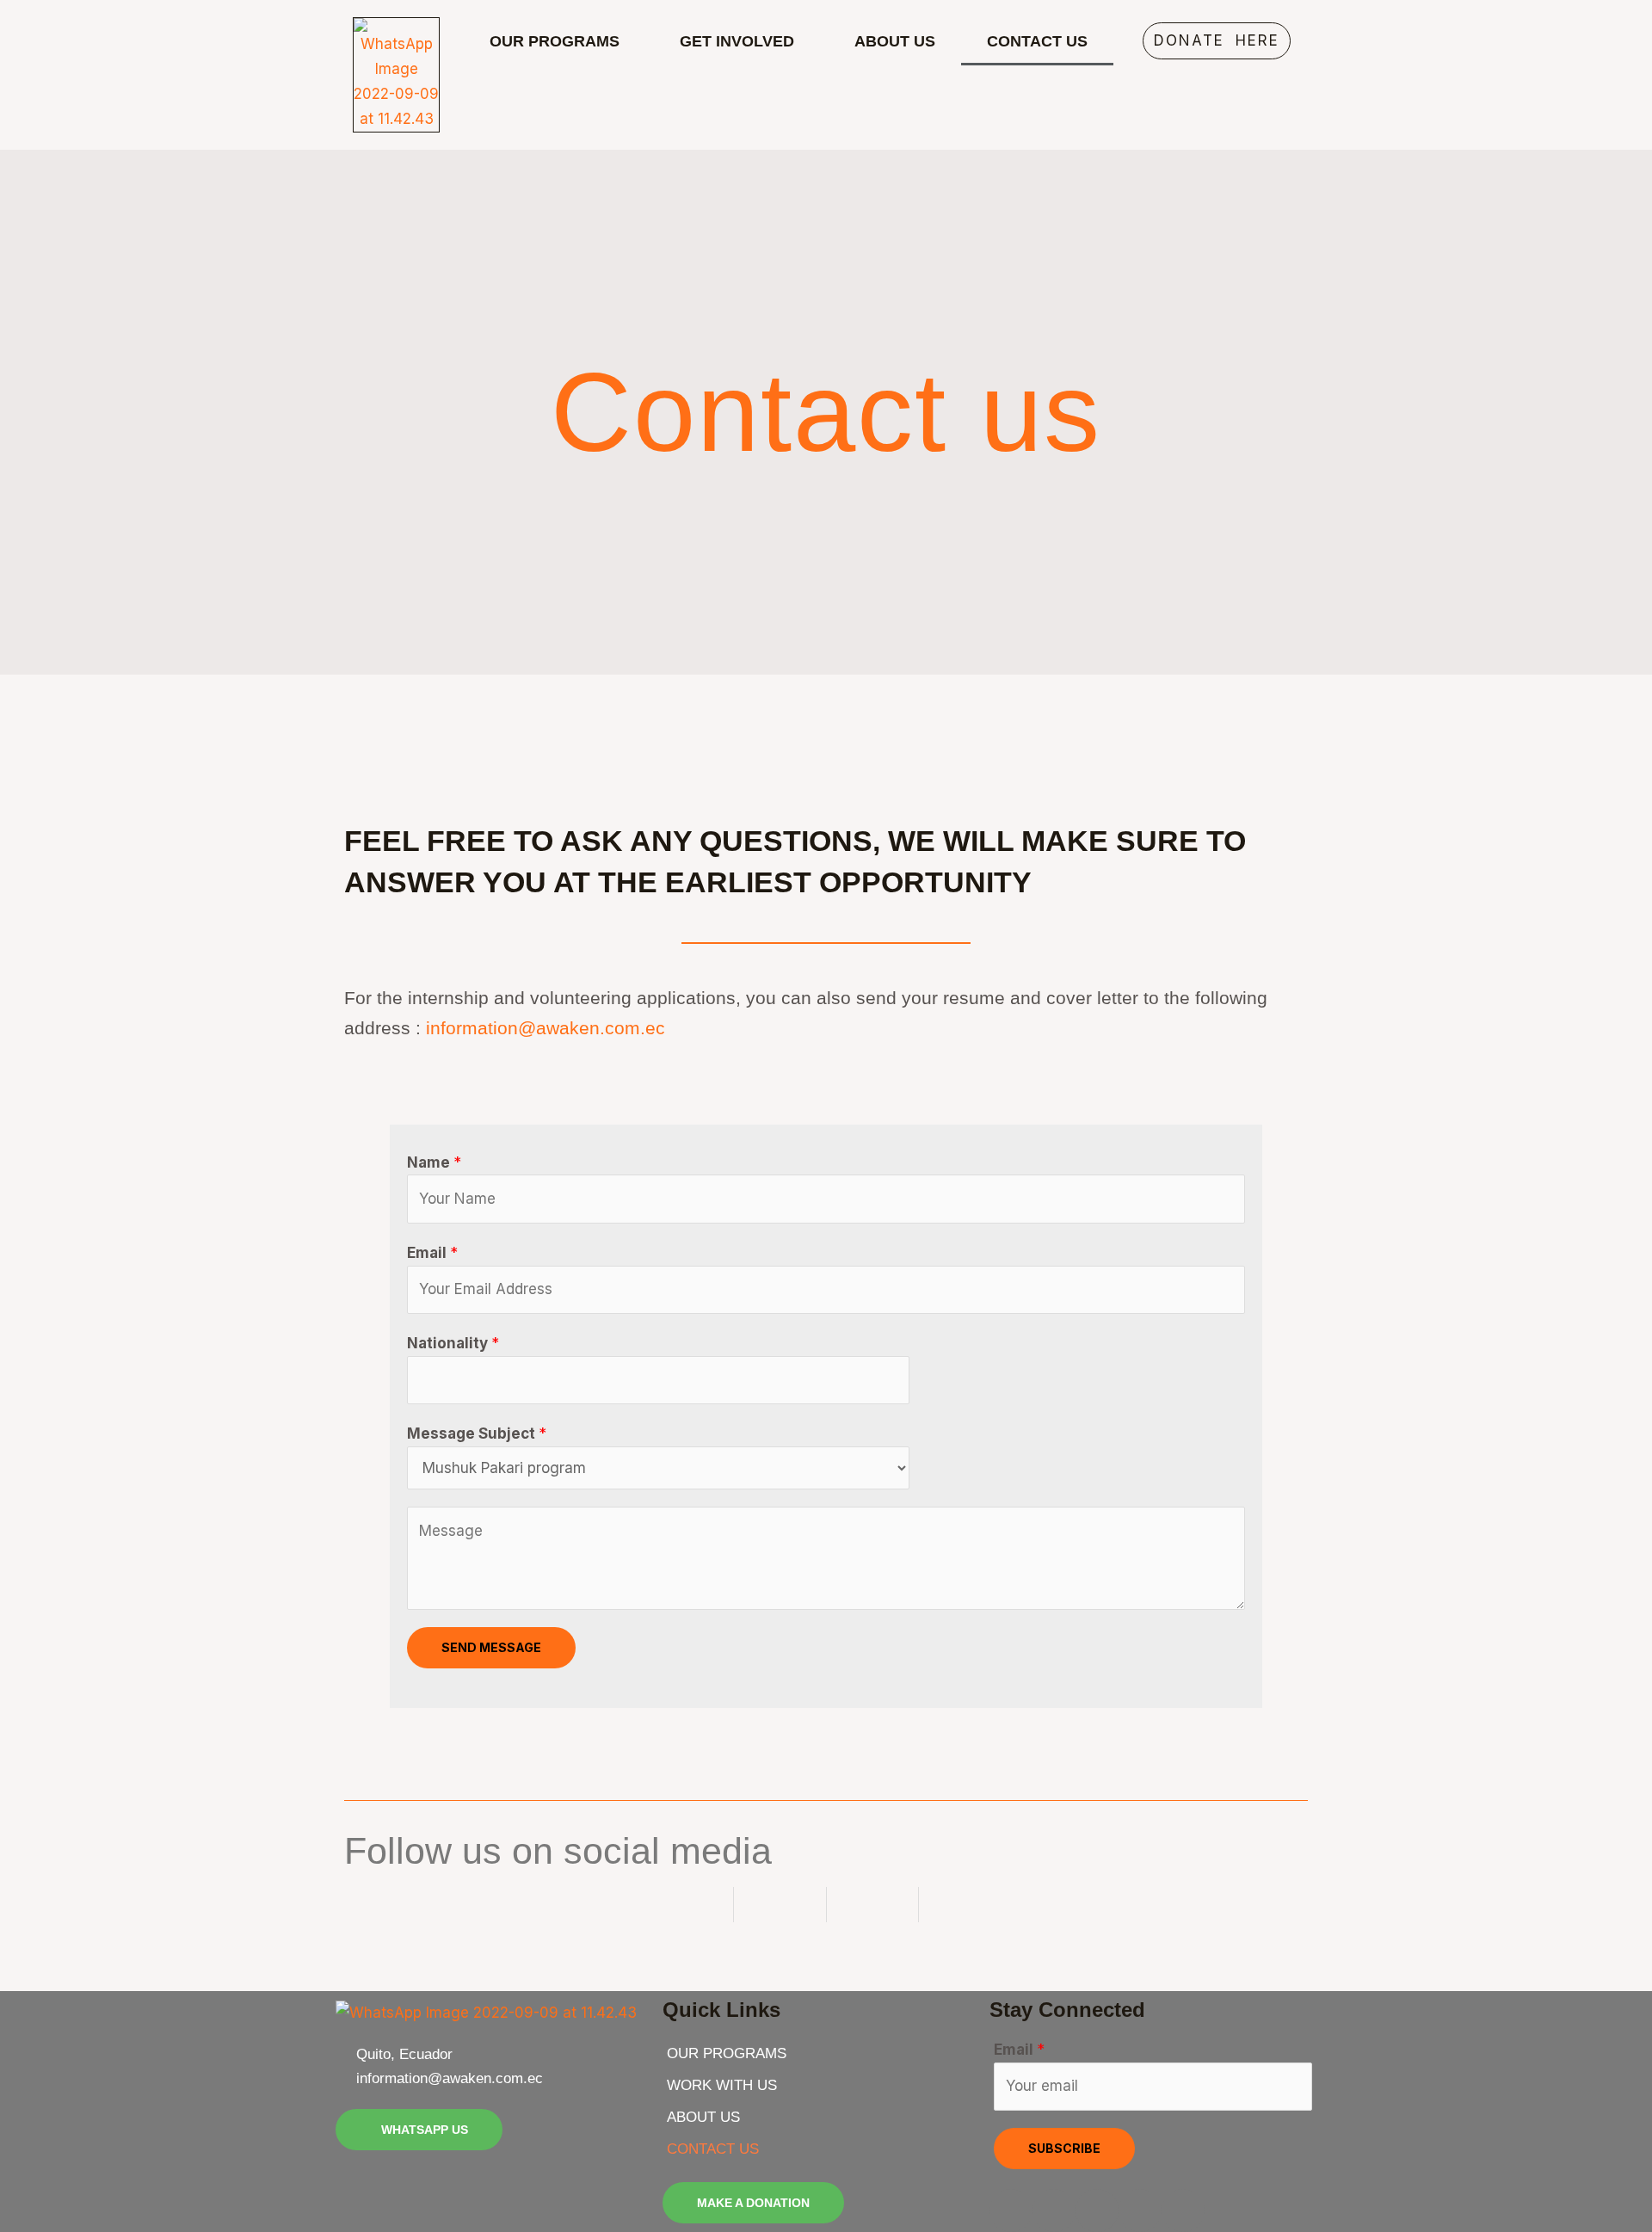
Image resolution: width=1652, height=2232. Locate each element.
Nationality (453, 1343)
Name (434, 1162)
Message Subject (477, 1434)
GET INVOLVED (737, 41)
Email (432, 1253)
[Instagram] (1054, 2210)
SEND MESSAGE (491, 1647)
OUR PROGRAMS (555, 41)
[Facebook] (1011, 2210)
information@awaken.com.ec (546, 1028)
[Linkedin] (1183, 2210)
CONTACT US (1037, 41)
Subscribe (1064, 2148)
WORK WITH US (722, 2085)
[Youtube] (1140, 2210)
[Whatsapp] (1097, 2210)
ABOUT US (895, 41)
